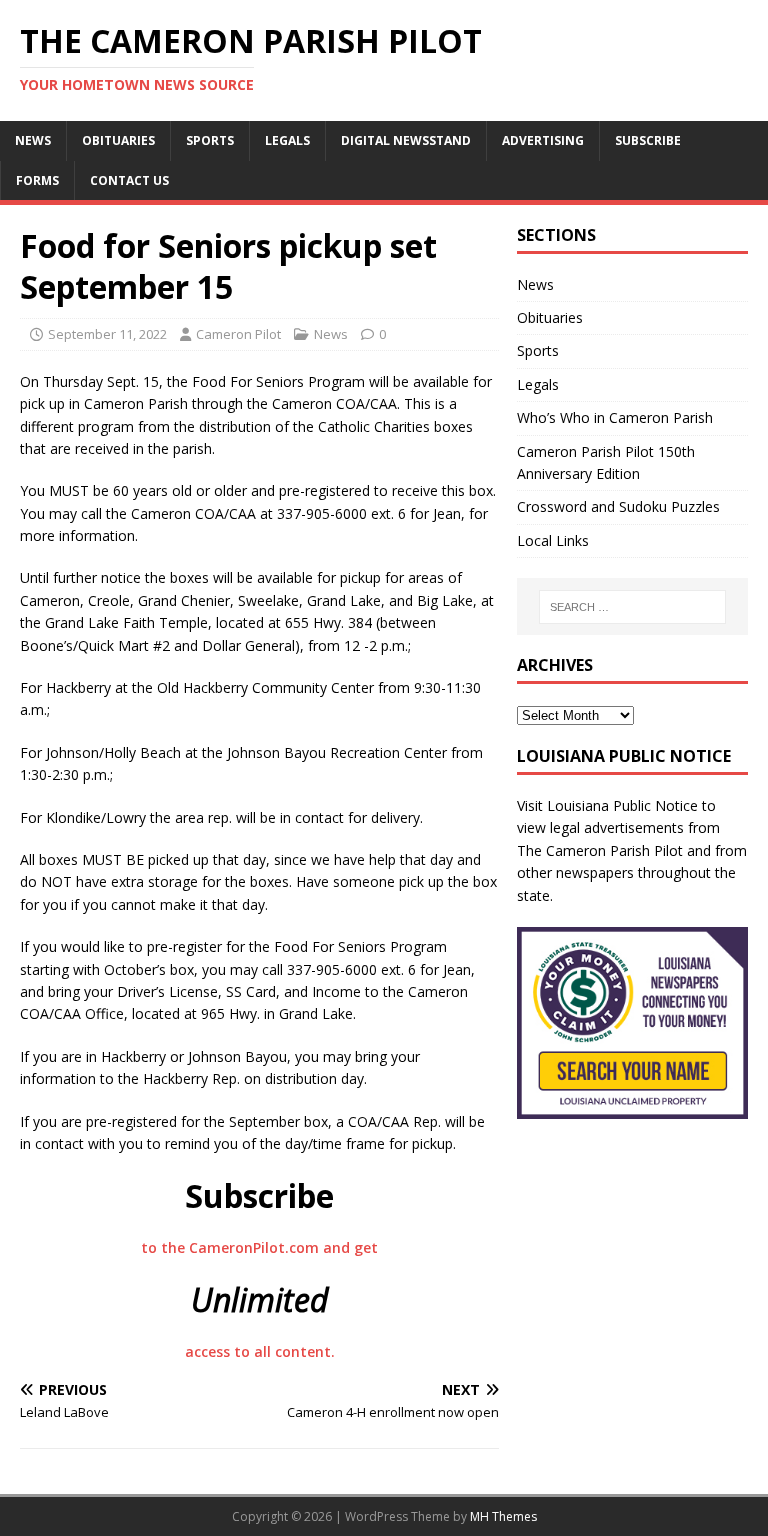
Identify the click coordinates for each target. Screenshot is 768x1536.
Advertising (543, 140)
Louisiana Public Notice (622, 805)
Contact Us (129, 180)
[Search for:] (632, 607)
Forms (37, 180)
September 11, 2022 (107, 334)
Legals (287, 140)
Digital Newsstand (406, 140)
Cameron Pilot (238, 334)
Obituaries (118, 140)
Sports (210, 140)
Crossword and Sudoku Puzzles (618, 506)
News (33, 140)
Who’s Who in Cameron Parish (615, 417)
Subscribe (648, 140)
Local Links (553, 540)
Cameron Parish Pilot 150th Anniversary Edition (606, 462)
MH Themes (503, 1516)
